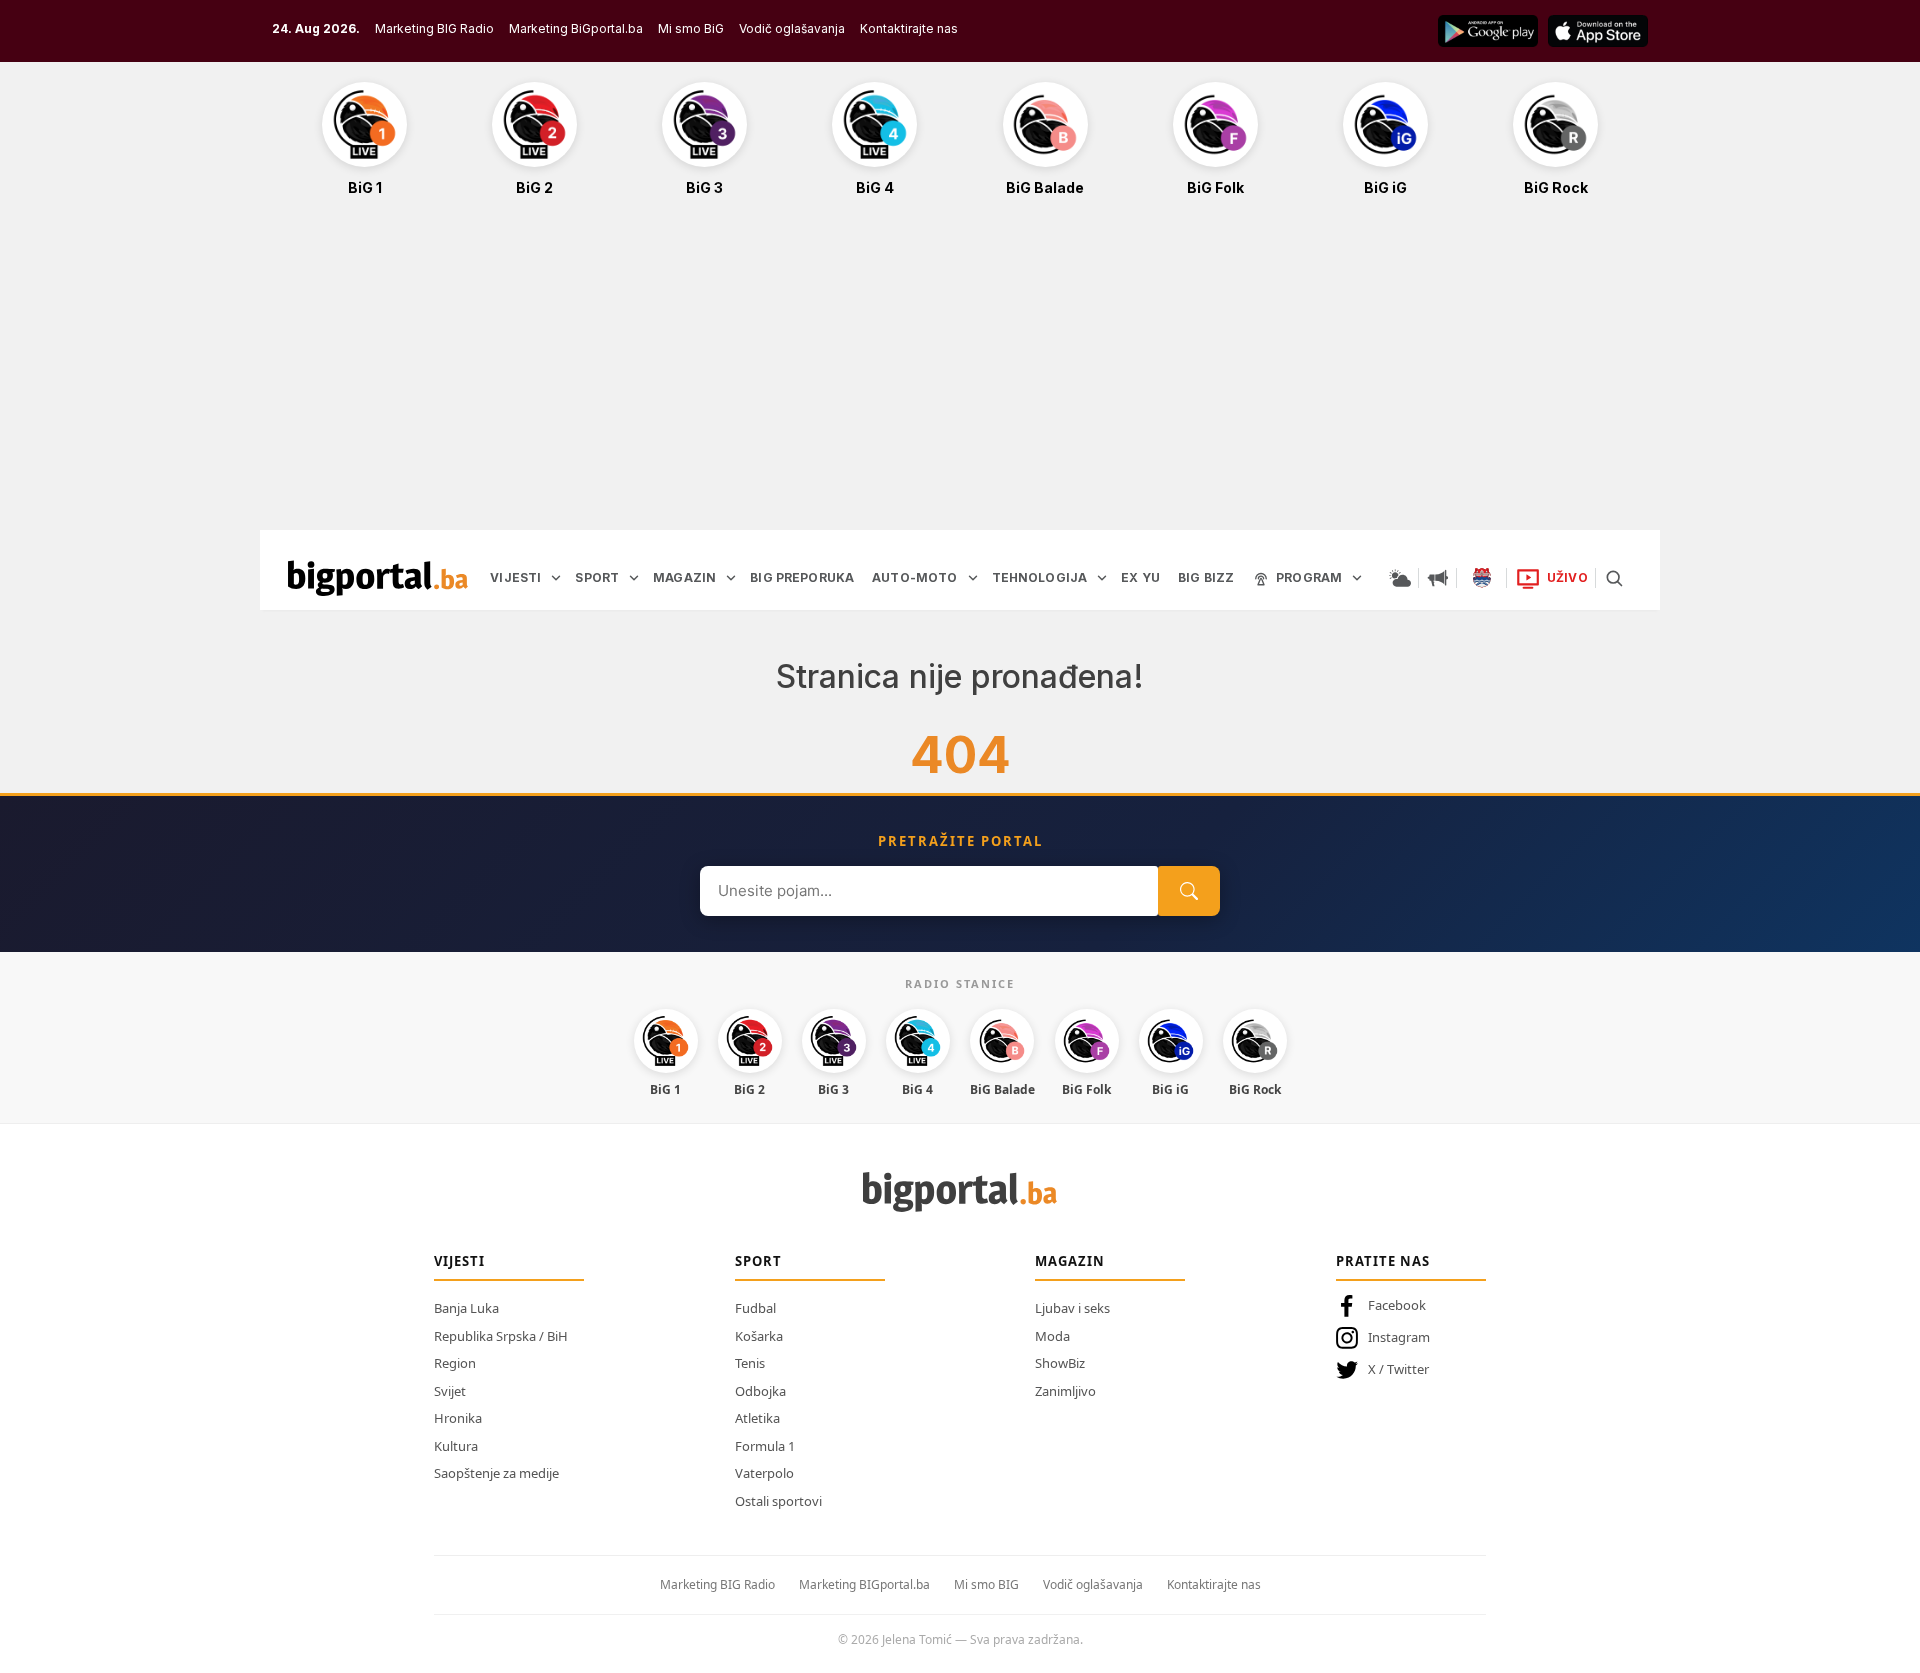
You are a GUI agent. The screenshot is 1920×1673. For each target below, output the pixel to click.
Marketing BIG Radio (434, 28)
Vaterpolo (764, 1473)
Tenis (750, 1363)
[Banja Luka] (1482, 578)
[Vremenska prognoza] (1400, 578)
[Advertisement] (960, 374)
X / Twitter (1398, 1369)
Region (455, 1363)
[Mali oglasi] (1438, 578)
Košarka (759, 1336)
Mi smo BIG (986, 1584)
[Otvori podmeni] (556, 578)
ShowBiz (1060, 1363)
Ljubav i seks (1072, 1308)
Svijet (450, 1391)
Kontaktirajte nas (909, 28)
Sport (758, 1261)
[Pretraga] (1614, 578)
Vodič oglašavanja (792, 28)
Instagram (1399, 1337)
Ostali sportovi (778, 1501)
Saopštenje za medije (496, 1473)
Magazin (1070, 1261)
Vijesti (459, 1261)
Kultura (456, 1446)
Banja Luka (466, 1308)
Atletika (757, 1418)
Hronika (458, 1418)
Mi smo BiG (691, 28)
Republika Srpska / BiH (501, 1336)
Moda (1052, 1336)
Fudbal (755, 1308)
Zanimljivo (1065, 1391)
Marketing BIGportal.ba (864, 1584)
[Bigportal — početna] (378, 578)
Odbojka (760, 1391)
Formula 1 (765, 1446)
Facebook (1397, 1305)
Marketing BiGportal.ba (576, 28)
